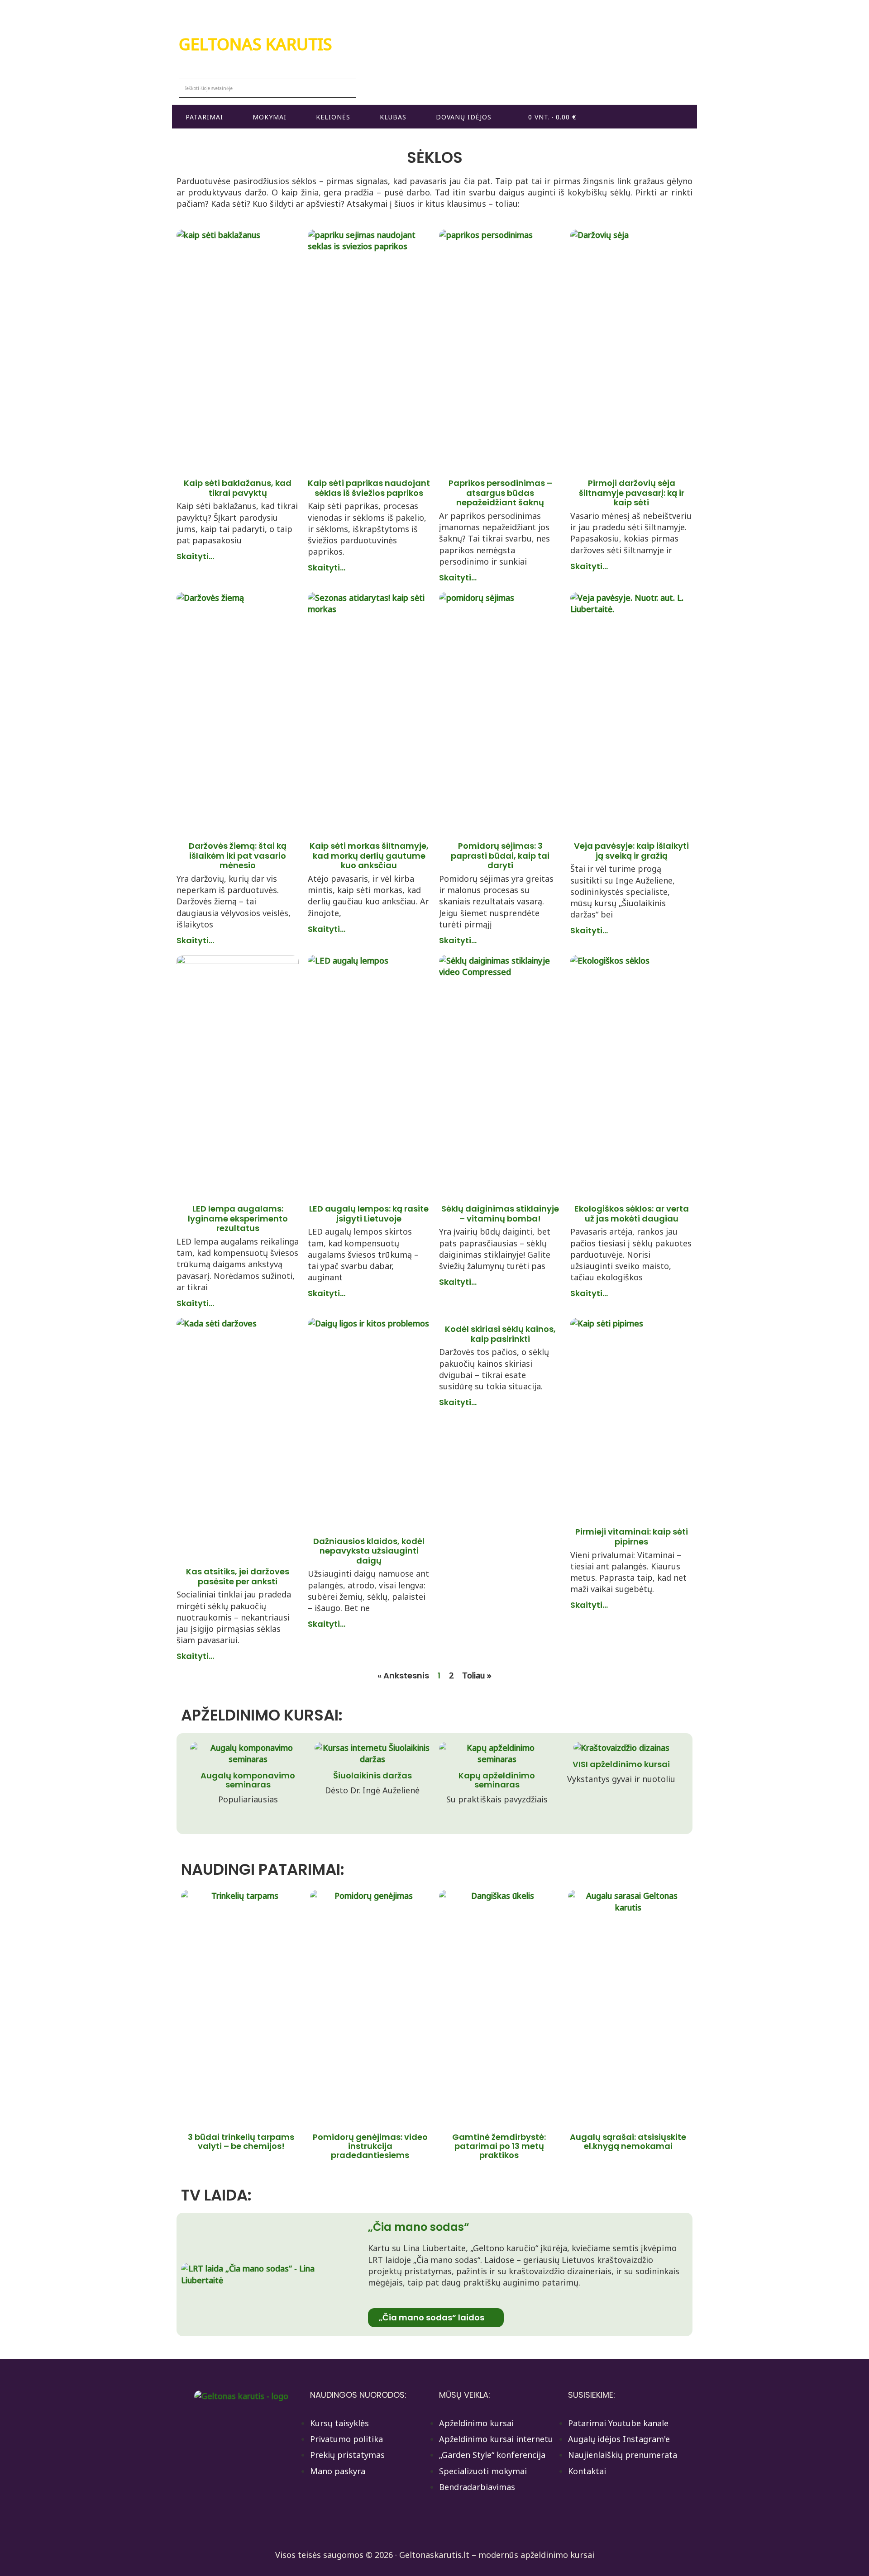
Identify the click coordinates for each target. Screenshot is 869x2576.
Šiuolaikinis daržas (372, 1775)
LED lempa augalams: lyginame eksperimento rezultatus (238, 1218)
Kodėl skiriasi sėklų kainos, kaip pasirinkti (500, 1334)
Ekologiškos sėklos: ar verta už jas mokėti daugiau (632, 1214)
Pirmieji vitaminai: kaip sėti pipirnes (632, 1537)
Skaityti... (195, 556)
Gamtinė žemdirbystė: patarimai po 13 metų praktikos (499, 2146)
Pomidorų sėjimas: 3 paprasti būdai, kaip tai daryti (500, 855)
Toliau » (477, 1675)
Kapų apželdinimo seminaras (497, 1780)
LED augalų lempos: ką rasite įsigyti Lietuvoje (369, 1214)
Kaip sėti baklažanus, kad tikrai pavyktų (238, 488)
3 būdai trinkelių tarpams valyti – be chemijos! (241, 2141)
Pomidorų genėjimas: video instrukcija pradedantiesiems (370, 2146)
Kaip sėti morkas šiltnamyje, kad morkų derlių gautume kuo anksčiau (369, 855)
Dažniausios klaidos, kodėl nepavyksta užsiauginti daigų (369, 1551)
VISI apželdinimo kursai (621, 1764)
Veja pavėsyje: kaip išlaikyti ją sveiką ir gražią (631, 851)
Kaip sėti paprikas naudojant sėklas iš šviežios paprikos (369, 488)
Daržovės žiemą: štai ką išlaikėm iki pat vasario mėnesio (238, 855)
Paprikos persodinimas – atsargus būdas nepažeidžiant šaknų (500, 493)
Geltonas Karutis (255, 44)
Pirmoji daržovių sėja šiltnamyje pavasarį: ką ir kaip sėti (632, 493)
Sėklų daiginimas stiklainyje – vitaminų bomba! (500, 1214)
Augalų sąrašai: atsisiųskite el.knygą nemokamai (628, 2141)
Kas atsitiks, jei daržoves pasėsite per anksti (238, 1576)
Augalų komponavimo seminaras (248, 1780)
